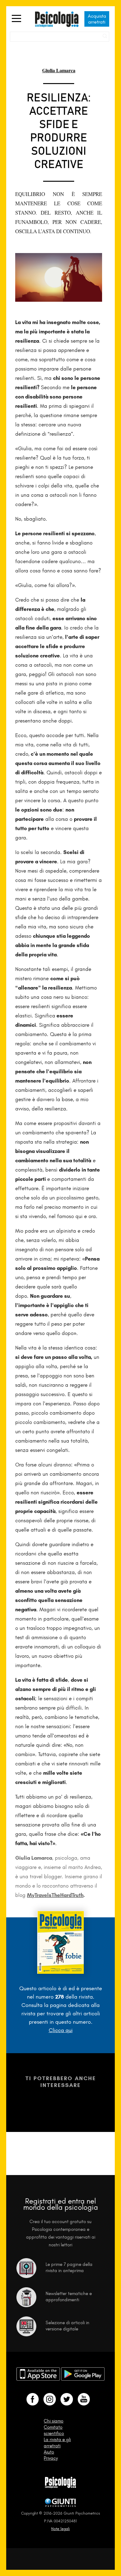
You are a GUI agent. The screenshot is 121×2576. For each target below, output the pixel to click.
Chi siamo (54, 2421)
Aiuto (49, 2452)
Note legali (60, 2529)
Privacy (51, 2458)
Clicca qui (61, 2030)
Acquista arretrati (97, 19)
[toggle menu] (16, 19)
